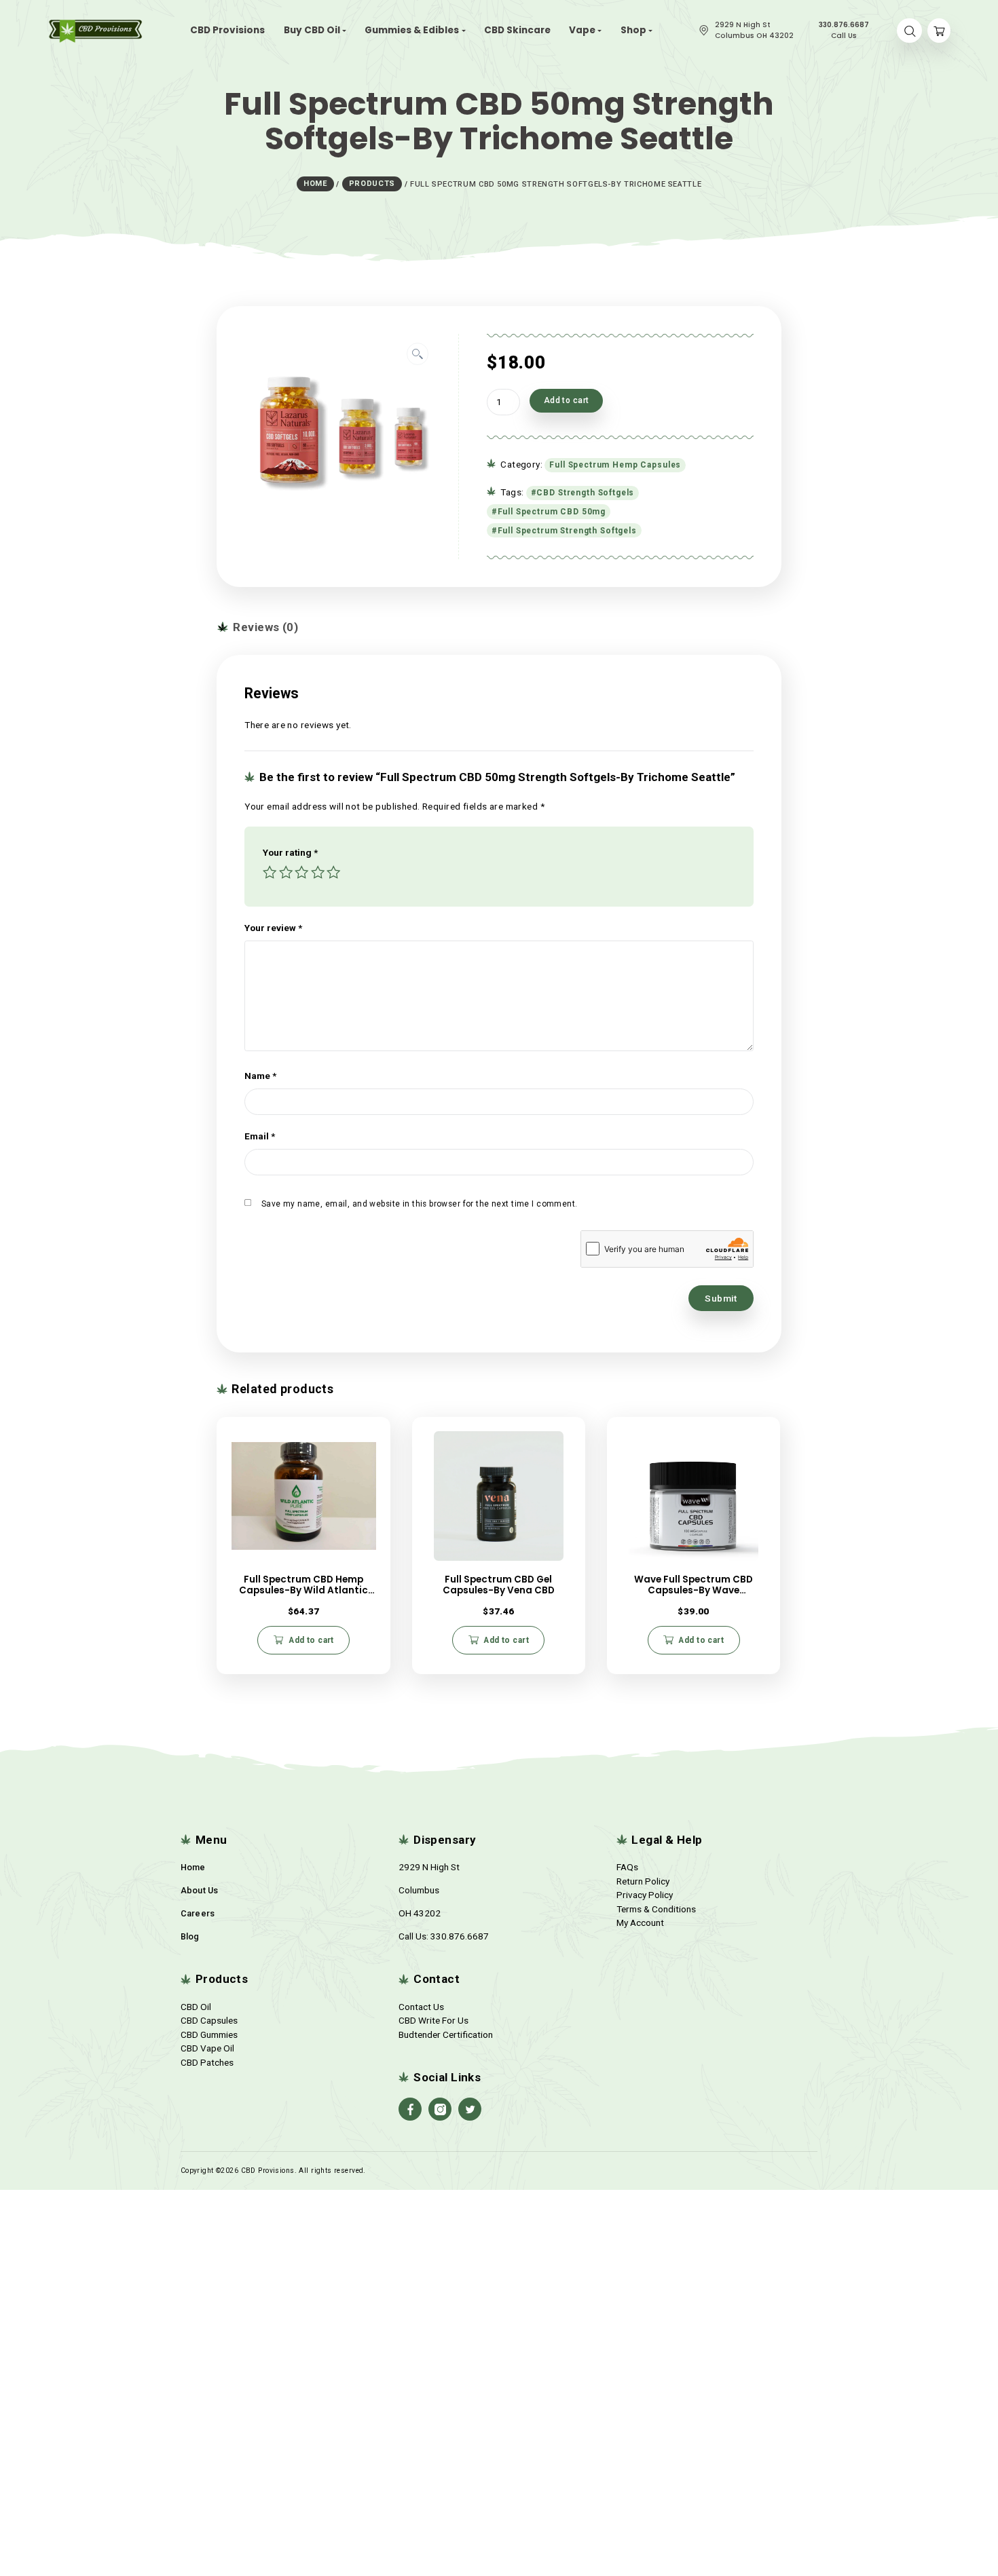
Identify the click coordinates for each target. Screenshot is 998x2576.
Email (260, 1136)
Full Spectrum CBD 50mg (552, 512)
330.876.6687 (460, 1936)
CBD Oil (196, 2007)
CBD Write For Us (433, 2020)
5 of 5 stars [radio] (333, 874)
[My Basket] (939, 31)
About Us (200, 1890)
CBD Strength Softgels (585, 493)
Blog (190, 1936)
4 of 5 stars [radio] (318, 874)
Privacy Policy (645, 1895)
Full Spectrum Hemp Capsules (615, 465)
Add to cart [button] (311, 1640)
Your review (273, 928)
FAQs (627, 1867)
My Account (640, 1922)
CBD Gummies (209, 2034)
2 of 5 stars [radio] (286, 874)
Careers (198, 1913)
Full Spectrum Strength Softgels (567, 531)
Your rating (290, 852)
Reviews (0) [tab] (264, 627)
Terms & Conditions (656, 1909)
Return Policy (643, 1881)
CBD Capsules (209, 2020)
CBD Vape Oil (207, 2048)
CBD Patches (207, 2062)
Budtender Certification (446, 2034)
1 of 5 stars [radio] (270, 874)
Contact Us (421, 2007)
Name (260, 1076)
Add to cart (567, 400)
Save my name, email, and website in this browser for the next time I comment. (420, 1204)
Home (193, 1867)
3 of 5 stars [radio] (301, 874)
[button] (418, 354)
